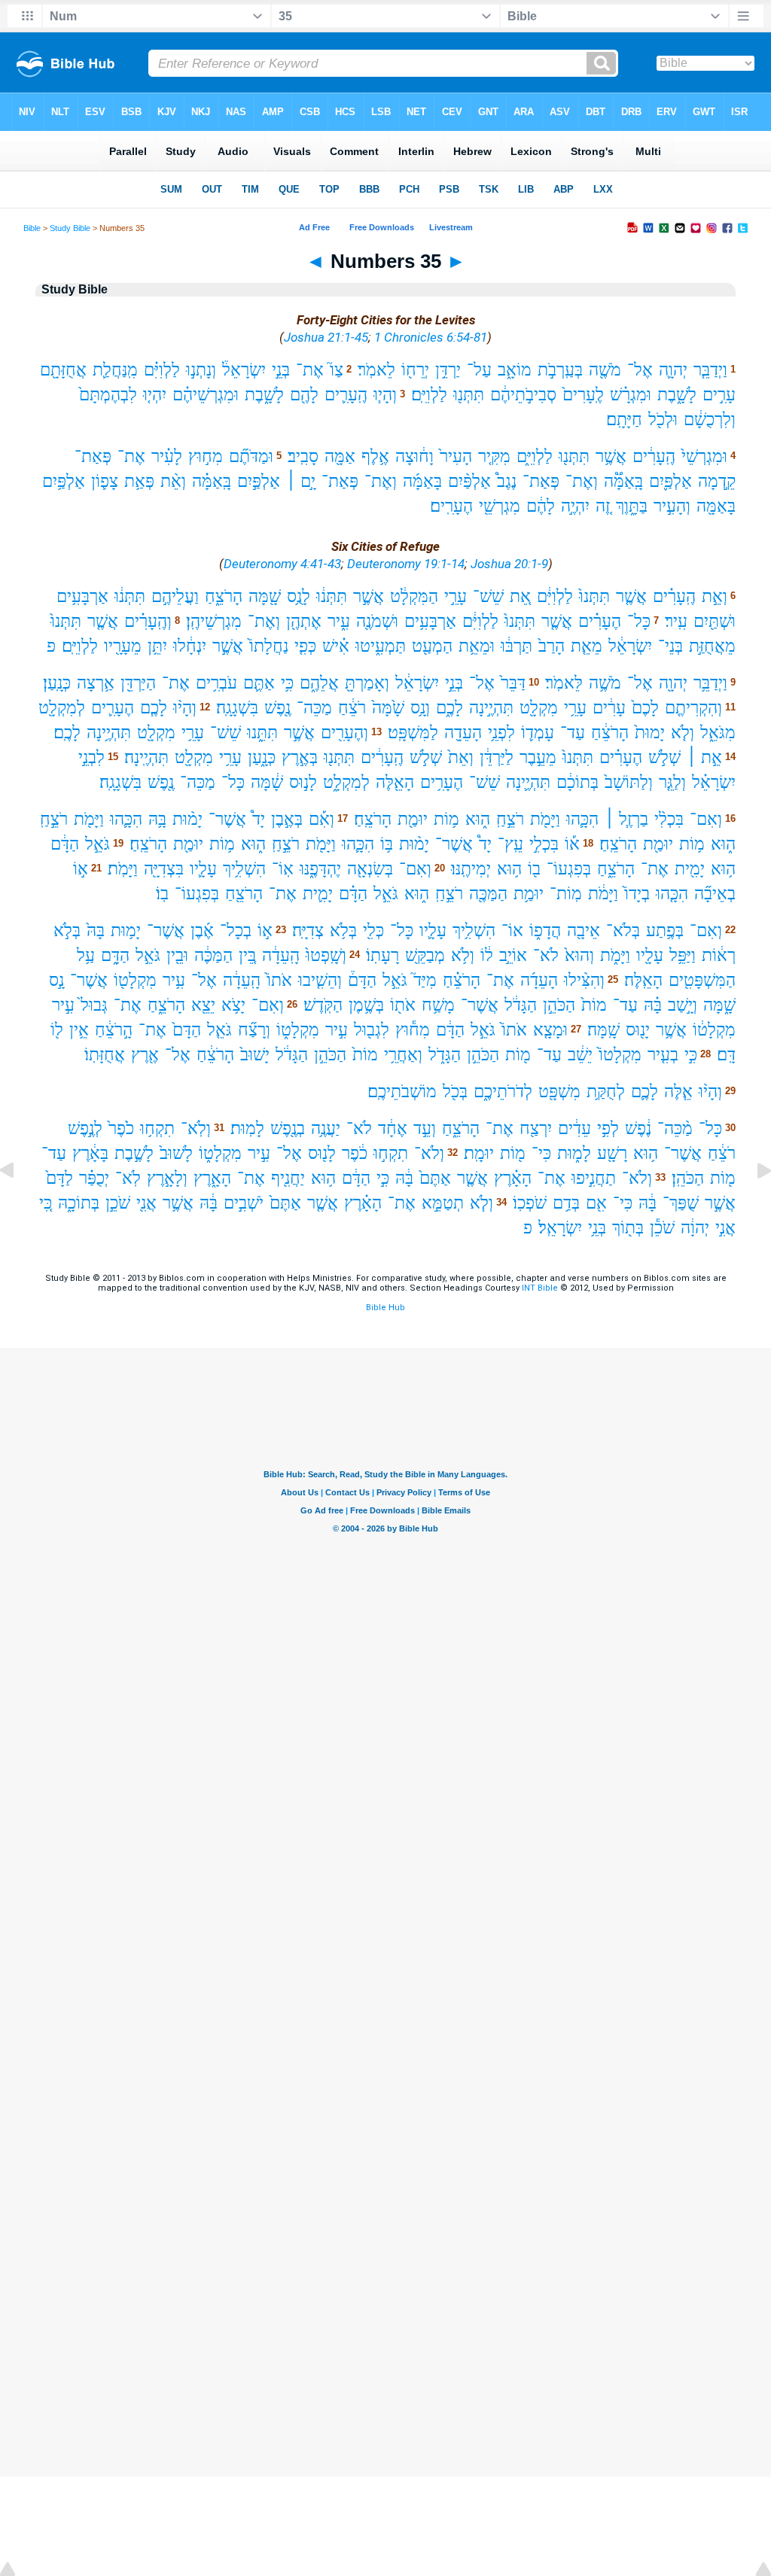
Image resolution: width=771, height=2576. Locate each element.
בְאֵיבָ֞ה (715, 894)
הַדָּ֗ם (353, 894)
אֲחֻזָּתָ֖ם (63, 370)
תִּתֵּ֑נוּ (262, 733)
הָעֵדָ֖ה (463, 733)
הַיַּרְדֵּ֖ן (138, 683)
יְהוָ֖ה (673, 683)
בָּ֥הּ (157, 819)
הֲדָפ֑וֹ (545, 931)
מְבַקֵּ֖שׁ (425, 955)
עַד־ (573, 733)
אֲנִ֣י (725, 1228)
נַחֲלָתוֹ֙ (269, 646)
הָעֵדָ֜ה (539, 980)
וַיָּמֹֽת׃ (123, 869)
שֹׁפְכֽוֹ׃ (530, 1203)
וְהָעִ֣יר (672, 506)
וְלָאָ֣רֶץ (167, 1178)
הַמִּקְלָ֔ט (414, 596)
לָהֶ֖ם (304, 395)
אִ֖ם (596, 1203)
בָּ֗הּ (653, 1005)
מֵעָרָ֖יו (123, 646)
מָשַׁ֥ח (438, 1005)
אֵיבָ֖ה (584, 931)
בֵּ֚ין (247, 955)
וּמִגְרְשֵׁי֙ (704, 456)
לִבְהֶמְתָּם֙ (108, 395)
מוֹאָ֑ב (515, 370)
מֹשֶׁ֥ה (605, 683)
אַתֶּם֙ (435, 1178)
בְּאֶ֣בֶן (287, 819)
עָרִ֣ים (719, 395)
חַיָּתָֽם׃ (624, 420)
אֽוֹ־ (283, 869)
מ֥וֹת (446, 819)
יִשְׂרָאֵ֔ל (630, 646)
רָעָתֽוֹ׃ (382, 955)
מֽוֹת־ (566, 894)
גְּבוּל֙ (94, 1005)
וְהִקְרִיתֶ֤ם (693, 708)
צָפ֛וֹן (105, 481)
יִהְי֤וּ (155, 395)
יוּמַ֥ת (529, 894)
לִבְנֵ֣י (91, 757)
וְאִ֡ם (322, 819)
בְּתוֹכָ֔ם (577, 782)
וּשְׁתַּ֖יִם (715, 621)
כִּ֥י (287, 683)
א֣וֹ (81, 869)
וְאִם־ (706, 819)
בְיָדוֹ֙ (637, 894)
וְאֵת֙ (461, 757)
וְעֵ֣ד (425, 1128)
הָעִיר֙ (456, 456)
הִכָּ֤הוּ (672, 894)
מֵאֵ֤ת (587, 646)
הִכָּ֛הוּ (582, 819)
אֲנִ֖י (146, 1203)
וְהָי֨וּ (185, 708)
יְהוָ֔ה (695, 1228)
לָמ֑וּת (574, 1153)
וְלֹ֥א (463, 955)
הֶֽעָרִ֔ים (654, 456)
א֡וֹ (572, 844)
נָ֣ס (56, 980)
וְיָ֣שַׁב (683, 1005)
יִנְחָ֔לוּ (190, 646)
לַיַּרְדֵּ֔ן (497, 757)
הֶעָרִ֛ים (113, 708)
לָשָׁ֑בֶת (677, 395)
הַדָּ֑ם (115, 955)
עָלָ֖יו (650, 955)
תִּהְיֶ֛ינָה (528, 782)
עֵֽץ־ (510, 844)
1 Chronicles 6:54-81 (431, 337)
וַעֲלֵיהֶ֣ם (175, 596)
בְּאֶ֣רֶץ (300, 757)
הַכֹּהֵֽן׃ (688, 1178)
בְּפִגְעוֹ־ (569, 869)
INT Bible (540, 1288)
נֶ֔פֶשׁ (638, 1128)
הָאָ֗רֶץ (513, 1178)
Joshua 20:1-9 (509, 564)
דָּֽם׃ (726, 1055)
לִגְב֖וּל (372, 1030)
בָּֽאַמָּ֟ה (623, 481)
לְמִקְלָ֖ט (62, 708)
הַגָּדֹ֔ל (521, 1005)
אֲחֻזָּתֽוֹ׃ (105, 1055)
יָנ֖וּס (638, 1030)
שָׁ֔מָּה (267, 782)
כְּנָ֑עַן (262, 757)
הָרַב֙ (552, 646)
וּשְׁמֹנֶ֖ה (377, 621)
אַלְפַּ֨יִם (469, 481)
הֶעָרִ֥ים (442, 782)
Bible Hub (385, 1308)
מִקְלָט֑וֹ (298, 1030)
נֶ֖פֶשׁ (277, 708)
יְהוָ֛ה (673, 370)
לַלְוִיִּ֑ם (535, 456)
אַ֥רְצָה (96, 683)
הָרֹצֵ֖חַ (244, 894)
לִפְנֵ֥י (501, 733)
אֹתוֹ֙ (279, 980)
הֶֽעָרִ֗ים (674, 596)
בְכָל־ (236, 931)
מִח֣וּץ (206, 456)
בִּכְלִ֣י (544, 844)
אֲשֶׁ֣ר (369, 596)
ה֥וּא (723, 869)
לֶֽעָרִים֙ (583, 395)
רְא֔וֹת (719, 955)
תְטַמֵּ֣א (443, 1203)
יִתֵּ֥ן (157, 646)
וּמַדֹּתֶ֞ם (251, 456)
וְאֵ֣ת (715, 596)
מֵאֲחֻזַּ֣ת (712, 646)
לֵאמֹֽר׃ (376, 370)
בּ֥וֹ (387, 844)
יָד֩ (259, 819)
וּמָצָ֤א (550, 1030)
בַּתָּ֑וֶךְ (632, 506)
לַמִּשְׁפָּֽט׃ (413, 733)
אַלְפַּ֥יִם (64, 481)
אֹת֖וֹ (403, 1005)
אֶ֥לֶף (375, 456)
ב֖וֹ (534, 869)
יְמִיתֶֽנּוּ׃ (471, 869)
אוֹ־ (512, 931)
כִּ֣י (691, 1055)
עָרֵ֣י (456, 596)
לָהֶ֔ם (541, 506)
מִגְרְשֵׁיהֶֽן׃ (214, 621)
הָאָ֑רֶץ (212, 1178)
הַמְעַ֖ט (432, 646)
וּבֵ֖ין (177, 955)
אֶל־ (640, 370)
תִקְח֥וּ (157, 1128)
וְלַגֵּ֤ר (672, 782)
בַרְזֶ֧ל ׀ (626, 819)
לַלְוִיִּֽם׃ (429, 395)
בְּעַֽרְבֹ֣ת (560, 370)
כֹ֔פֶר (355, 1153)
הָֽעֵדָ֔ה (281, 955)
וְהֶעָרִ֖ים (344, 733)
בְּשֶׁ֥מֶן (366, 1005)
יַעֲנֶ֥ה (326, 1128)
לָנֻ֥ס (299, 596)
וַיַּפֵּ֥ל (683, 955)
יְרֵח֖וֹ (415, 370)
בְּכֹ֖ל (455, 1092)
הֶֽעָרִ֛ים (346, 395)
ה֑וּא (478, 819)
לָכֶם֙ (645, 708)
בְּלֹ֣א (67, 931)
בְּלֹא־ (623, 931)
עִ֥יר (174, 980)
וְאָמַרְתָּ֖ (367, 683)
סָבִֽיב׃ (303, 456)
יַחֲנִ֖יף (288, 1178)
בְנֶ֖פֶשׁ (288, 1128)
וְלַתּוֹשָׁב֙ (629, 782)
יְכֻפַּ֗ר (94, 1178)
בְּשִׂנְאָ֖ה (370, 869)
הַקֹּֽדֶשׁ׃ (323, 1005)
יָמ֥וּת (126, 931)
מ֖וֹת (518, 1055)
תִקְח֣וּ (391, 1153)
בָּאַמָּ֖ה (716, 506)
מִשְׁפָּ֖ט (559, 1092)
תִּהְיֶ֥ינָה (109, 733)
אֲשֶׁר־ (227, 819)
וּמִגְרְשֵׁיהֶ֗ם (206, 395)
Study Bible (70, 228)
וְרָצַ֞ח (254, 1030)
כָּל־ (639, 621)
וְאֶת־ (582, 481)
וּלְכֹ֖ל (663, 420)
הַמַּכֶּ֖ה (488, 894)
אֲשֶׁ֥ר (611, 456)
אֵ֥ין (79, 1030)
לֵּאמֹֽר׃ (564, 683)
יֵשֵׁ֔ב (580, 1055)
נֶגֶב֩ (507, 481)
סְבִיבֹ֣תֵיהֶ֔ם (523, 395)
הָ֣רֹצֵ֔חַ (114, 1030)
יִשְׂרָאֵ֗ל (714, 782)
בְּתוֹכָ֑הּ (79, 1203)
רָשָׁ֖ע (612, 1153)
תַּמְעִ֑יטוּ (381, 646)
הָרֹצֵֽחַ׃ (373, 819)
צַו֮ (337, 370)
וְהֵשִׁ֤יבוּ (320, 980)
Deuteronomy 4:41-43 (282, 564)
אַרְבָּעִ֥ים (82, 596)
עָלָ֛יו (203, 869)
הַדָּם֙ (187, 1030)
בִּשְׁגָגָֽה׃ (237, 708)
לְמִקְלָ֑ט (346, 782)
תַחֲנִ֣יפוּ (594, 1178)
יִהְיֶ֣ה (575, 506)
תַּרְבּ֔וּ (517, 646)
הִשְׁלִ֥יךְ (244, 869)
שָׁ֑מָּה (719, 1005)
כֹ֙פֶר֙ (121, 1128)
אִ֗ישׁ (336, 646)
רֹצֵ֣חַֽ (510, 819)
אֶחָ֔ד (393, 1128)
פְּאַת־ (93, 456)
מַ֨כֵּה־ (675, 1128)
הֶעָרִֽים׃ (451, 506)
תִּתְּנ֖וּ (469, 395)
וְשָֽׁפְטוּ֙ (326, 955)
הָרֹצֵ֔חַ (610, 733)
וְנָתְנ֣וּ (201, 370)
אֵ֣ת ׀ (704, 757)
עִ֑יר (339, 621)
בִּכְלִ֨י (669, 819)
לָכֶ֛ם (645, 1092)
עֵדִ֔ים (574, 1128)
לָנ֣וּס (303, 782)
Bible (32, 228)
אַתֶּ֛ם (259, 683)
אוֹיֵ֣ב (513, 955)
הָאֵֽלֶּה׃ (643, 980)
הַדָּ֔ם (65, 844)
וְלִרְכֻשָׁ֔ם (710, 420)
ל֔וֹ (487, 955)
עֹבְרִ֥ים (216, 683)
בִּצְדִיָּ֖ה (164, 869)
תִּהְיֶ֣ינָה (491, 708)
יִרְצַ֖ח (536, 1128)
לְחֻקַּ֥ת (606, 1092)
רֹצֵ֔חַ (352, 708)
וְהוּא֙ (579, 955)
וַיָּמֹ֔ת (603, 894)
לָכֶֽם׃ (67, 733)
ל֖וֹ (57, 1030)
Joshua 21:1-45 (326, 337)
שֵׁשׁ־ (488, 596)
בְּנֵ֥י (597, 1228)
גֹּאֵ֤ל (219, 1030)
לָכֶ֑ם (449, 708)
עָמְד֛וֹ (538, 733)
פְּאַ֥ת (139, 481)
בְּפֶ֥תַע (665, 931)
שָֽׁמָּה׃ (603, 1030)
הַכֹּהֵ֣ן (559, 1005)
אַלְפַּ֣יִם (259, 481)
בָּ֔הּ (404, 1178)
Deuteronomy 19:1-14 (406, 564)
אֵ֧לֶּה (678, 1092)
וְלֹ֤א (683, 733)
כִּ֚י (46, 1203)
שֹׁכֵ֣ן (118, 1203)
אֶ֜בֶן (202, 931)
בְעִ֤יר (663, 1055)
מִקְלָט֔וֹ (714, 1030)
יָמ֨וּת (187, 819)
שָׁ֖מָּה (265, 596)
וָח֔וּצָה (414, 456)
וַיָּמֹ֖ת (545, 819)
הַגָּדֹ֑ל (445, 1055)
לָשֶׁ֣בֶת (134, 1153)
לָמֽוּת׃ (247, 1128)
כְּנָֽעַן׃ (57, 683)
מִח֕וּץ (413, 1030)
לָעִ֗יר (167, 456)
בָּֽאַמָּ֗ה (212, 481)
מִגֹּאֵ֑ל (718, 733)
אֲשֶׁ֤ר (631, 596)
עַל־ (479, 370)
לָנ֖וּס (322, 1153)
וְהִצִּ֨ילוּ (584, 980)
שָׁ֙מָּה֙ (388, 708)
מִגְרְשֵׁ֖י (500, 506)
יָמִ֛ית (318, 894)
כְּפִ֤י (305, 646)
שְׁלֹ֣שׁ (664, 757)
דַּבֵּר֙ (513, 683)
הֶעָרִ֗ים (600, 621)
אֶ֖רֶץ (145, 1055)
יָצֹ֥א (233, 1005)
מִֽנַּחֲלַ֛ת (115, 370)
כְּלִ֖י (373, 931)
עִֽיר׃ (676, 621)
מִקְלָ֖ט (539, 708)
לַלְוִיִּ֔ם (555, 596)
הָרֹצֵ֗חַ (462, 980)
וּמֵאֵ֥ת (477, 646)
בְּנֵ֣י (281, 370)
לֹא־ (546, 955)
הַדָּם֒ (362, 980)
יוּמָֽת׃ (479, 1153)
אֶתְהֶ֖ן (304, 621)
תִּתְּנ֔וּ (332, 596)
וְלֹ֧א (481, 1203)
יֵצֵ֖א (203, 1005)
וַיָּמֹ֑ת (615, 955)
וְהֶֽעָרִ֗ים (148, 621)
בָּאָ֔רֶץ (90, 1153)
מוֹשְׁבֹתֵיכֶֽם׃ (402, 1092)
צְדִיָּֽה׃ (308, 931)
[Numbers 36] (752, 1204)
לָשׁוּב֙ (176, 1153)
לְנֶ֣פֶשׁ (85, 1128)
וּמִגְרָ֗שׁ (631, 395)
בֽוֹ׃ (162, 894)
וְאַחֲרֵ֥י (403, 1055)
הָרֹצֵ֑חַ (224, 596)
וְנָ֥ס (420, 708)
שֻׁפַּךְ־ (681, 1203)
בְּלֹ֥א (343, 931)
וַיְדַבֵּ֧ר (710, 370)
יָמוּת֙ (650, 733)
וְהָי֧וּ (385, 395)
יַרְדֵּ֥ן (448, 370)
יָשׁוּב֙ (255, 1055)
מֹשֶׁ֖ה (605, 370)
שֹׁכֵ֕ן (662, 1228)
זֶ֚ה (603, 506)
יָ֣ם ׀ (301, 481)
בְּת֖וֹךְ (628, 1228)
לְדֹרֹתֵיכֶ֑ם (503, 1092)
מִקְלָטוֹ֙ (620, 1055)
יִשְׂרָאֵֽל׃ (560, 1228)
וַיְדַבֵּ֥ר (710, 683)
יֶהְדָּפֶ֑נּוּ (320, 869)
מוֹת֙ (594, 1005)
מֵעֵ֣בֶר (538, 757)
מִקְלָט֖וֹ (135, 980)
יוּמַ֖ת (413, 819)
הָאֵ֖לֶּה (395, 782)
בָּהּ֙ (96, 931)
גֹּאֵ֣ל (98, 844)
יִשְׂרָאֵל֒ (244, 370)
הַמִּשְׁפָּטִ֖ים (702, 980)
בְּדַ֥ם (566, 1203)
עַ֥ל (86, 955)
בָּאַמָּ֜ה (422, 481)
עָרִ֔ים (609, 708)
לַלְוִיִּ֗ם (162, 370)
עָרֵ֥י (575, 708)
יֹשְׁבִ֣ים (244, 1203)
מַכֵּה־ (314, 708)
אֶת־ (310, 370)
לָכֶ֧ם (154, 708)
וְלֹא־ (429, 1153)
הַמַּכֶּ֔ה (213, 955)
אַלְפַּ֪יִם (670, 481)
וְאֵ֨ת (173, 481)
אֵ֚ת (520, 596)
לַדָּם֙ (59, 1178)
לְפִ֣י (608, 1128)
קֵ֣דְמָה (717, 481)
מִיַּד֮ (425, 980)
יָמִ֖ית (690, 869)
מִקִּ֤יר (494, 456)
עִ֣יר (63, 1005)
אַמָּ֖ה (340, 456)
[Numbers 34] (19, 1204)
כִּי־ (541, 1153)
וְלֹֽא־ (196, 1128)
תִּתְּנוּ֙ (594, 596)
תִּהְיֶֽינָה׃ (146, 757)
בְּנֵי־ (670, 646)
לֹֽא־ (128, 1178)
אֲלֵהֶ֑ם (319, 683)
